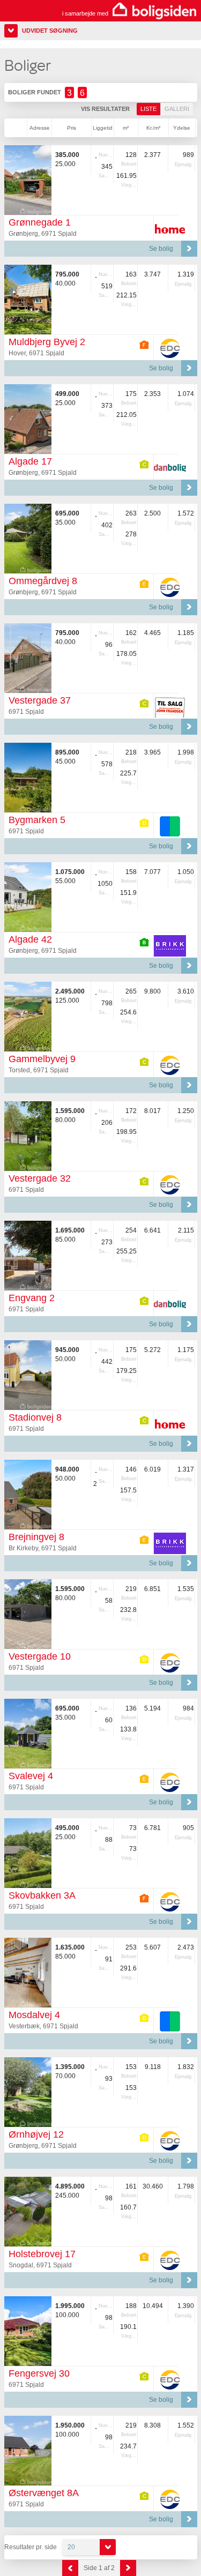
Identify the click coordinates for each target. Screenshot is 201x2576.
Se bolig (161, 249)
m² (126, 128)
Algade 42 (30, 939)
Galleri (177, 109)
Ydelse (182, 128)
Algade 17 (30, 461)
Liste (148, 109)
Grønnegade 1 (40, 222)
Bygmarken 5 (37, 820)
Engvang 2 (32, 1298)
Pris (72, 128)
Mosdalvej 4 (34, 2015)
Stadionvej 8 (35, 1417)
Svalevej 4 (31, 1776)
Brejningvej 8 (36, 1537)
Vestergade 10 (40, 1656)
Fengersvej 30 (39, 2373)
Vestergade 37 (40, 700)
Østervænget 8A (44, 2493)
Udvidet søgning (50, 31)
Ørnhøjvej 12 (36, 2134)
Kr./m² (153, 128)
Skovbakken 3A (42, 1895)
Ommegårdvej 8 (43, 581)
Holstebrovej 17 (42, 2254)
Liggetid (103, 128)
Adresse (40, 128)
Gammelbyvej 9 (42, 1059)
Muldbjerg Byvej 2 (47, 342)
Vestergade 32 (40, 1178)
